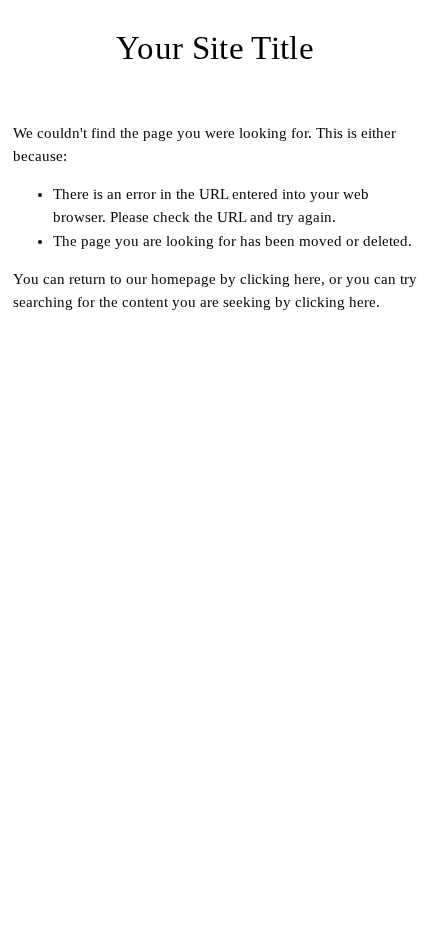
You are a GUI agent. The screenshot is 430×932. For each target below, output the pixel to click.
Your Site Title (215, 47)
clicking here (280, 279)
